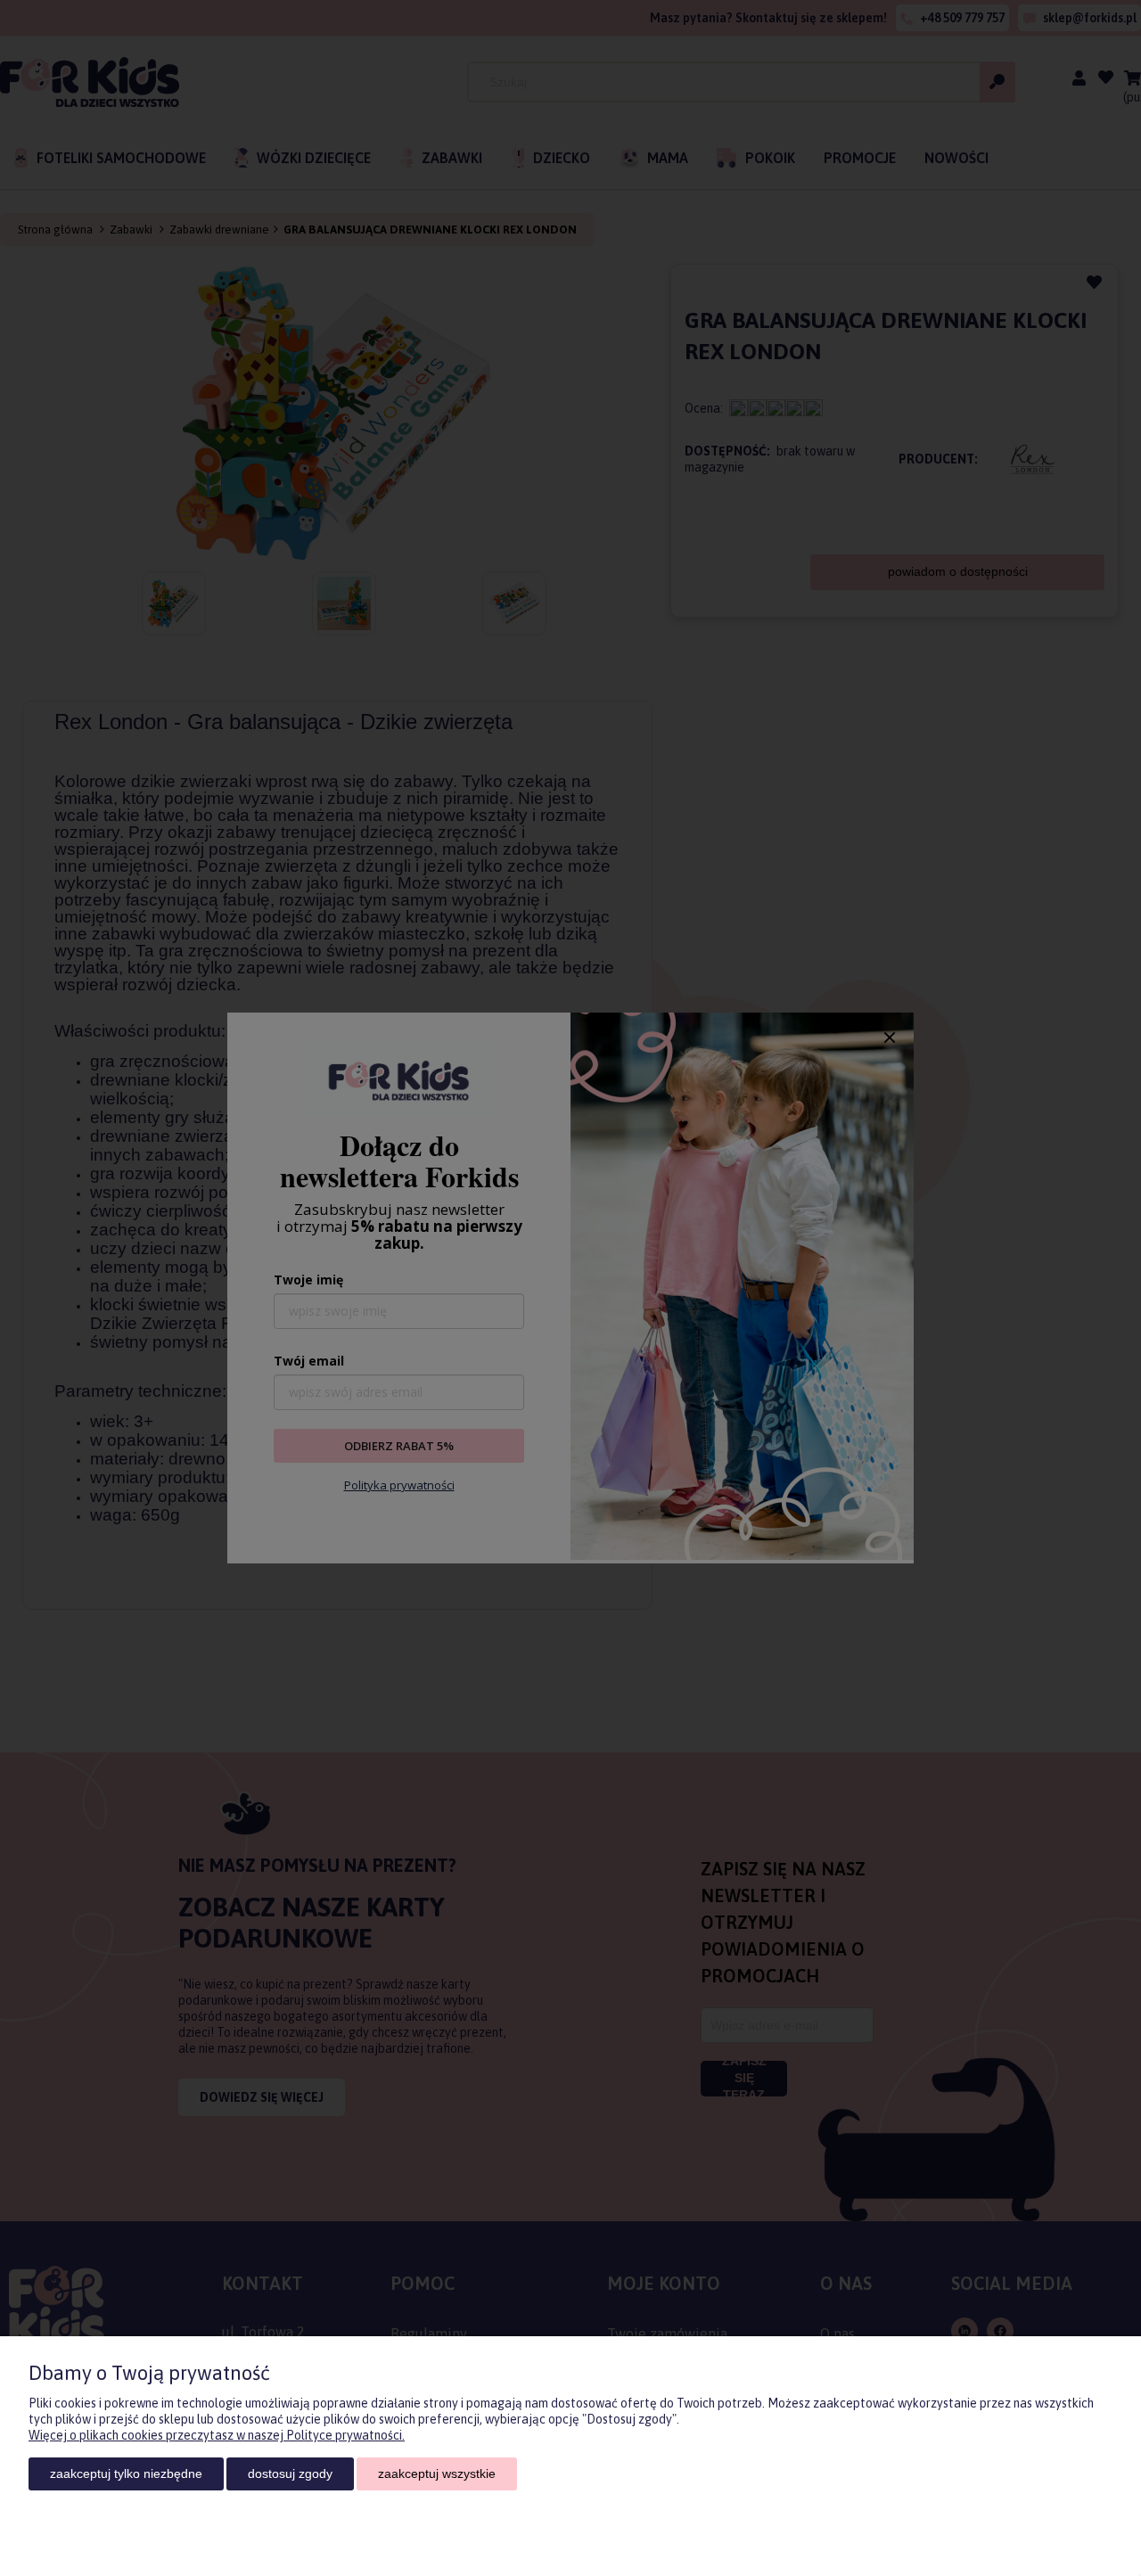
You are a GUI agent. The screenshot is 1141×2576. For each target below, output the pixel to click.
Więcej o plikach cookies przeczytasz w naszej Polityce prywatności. (217, 2435)
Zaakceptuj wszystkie (437, 2473)
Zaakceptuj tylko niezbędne (126, 2473)
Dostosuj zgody (290, 2473)
